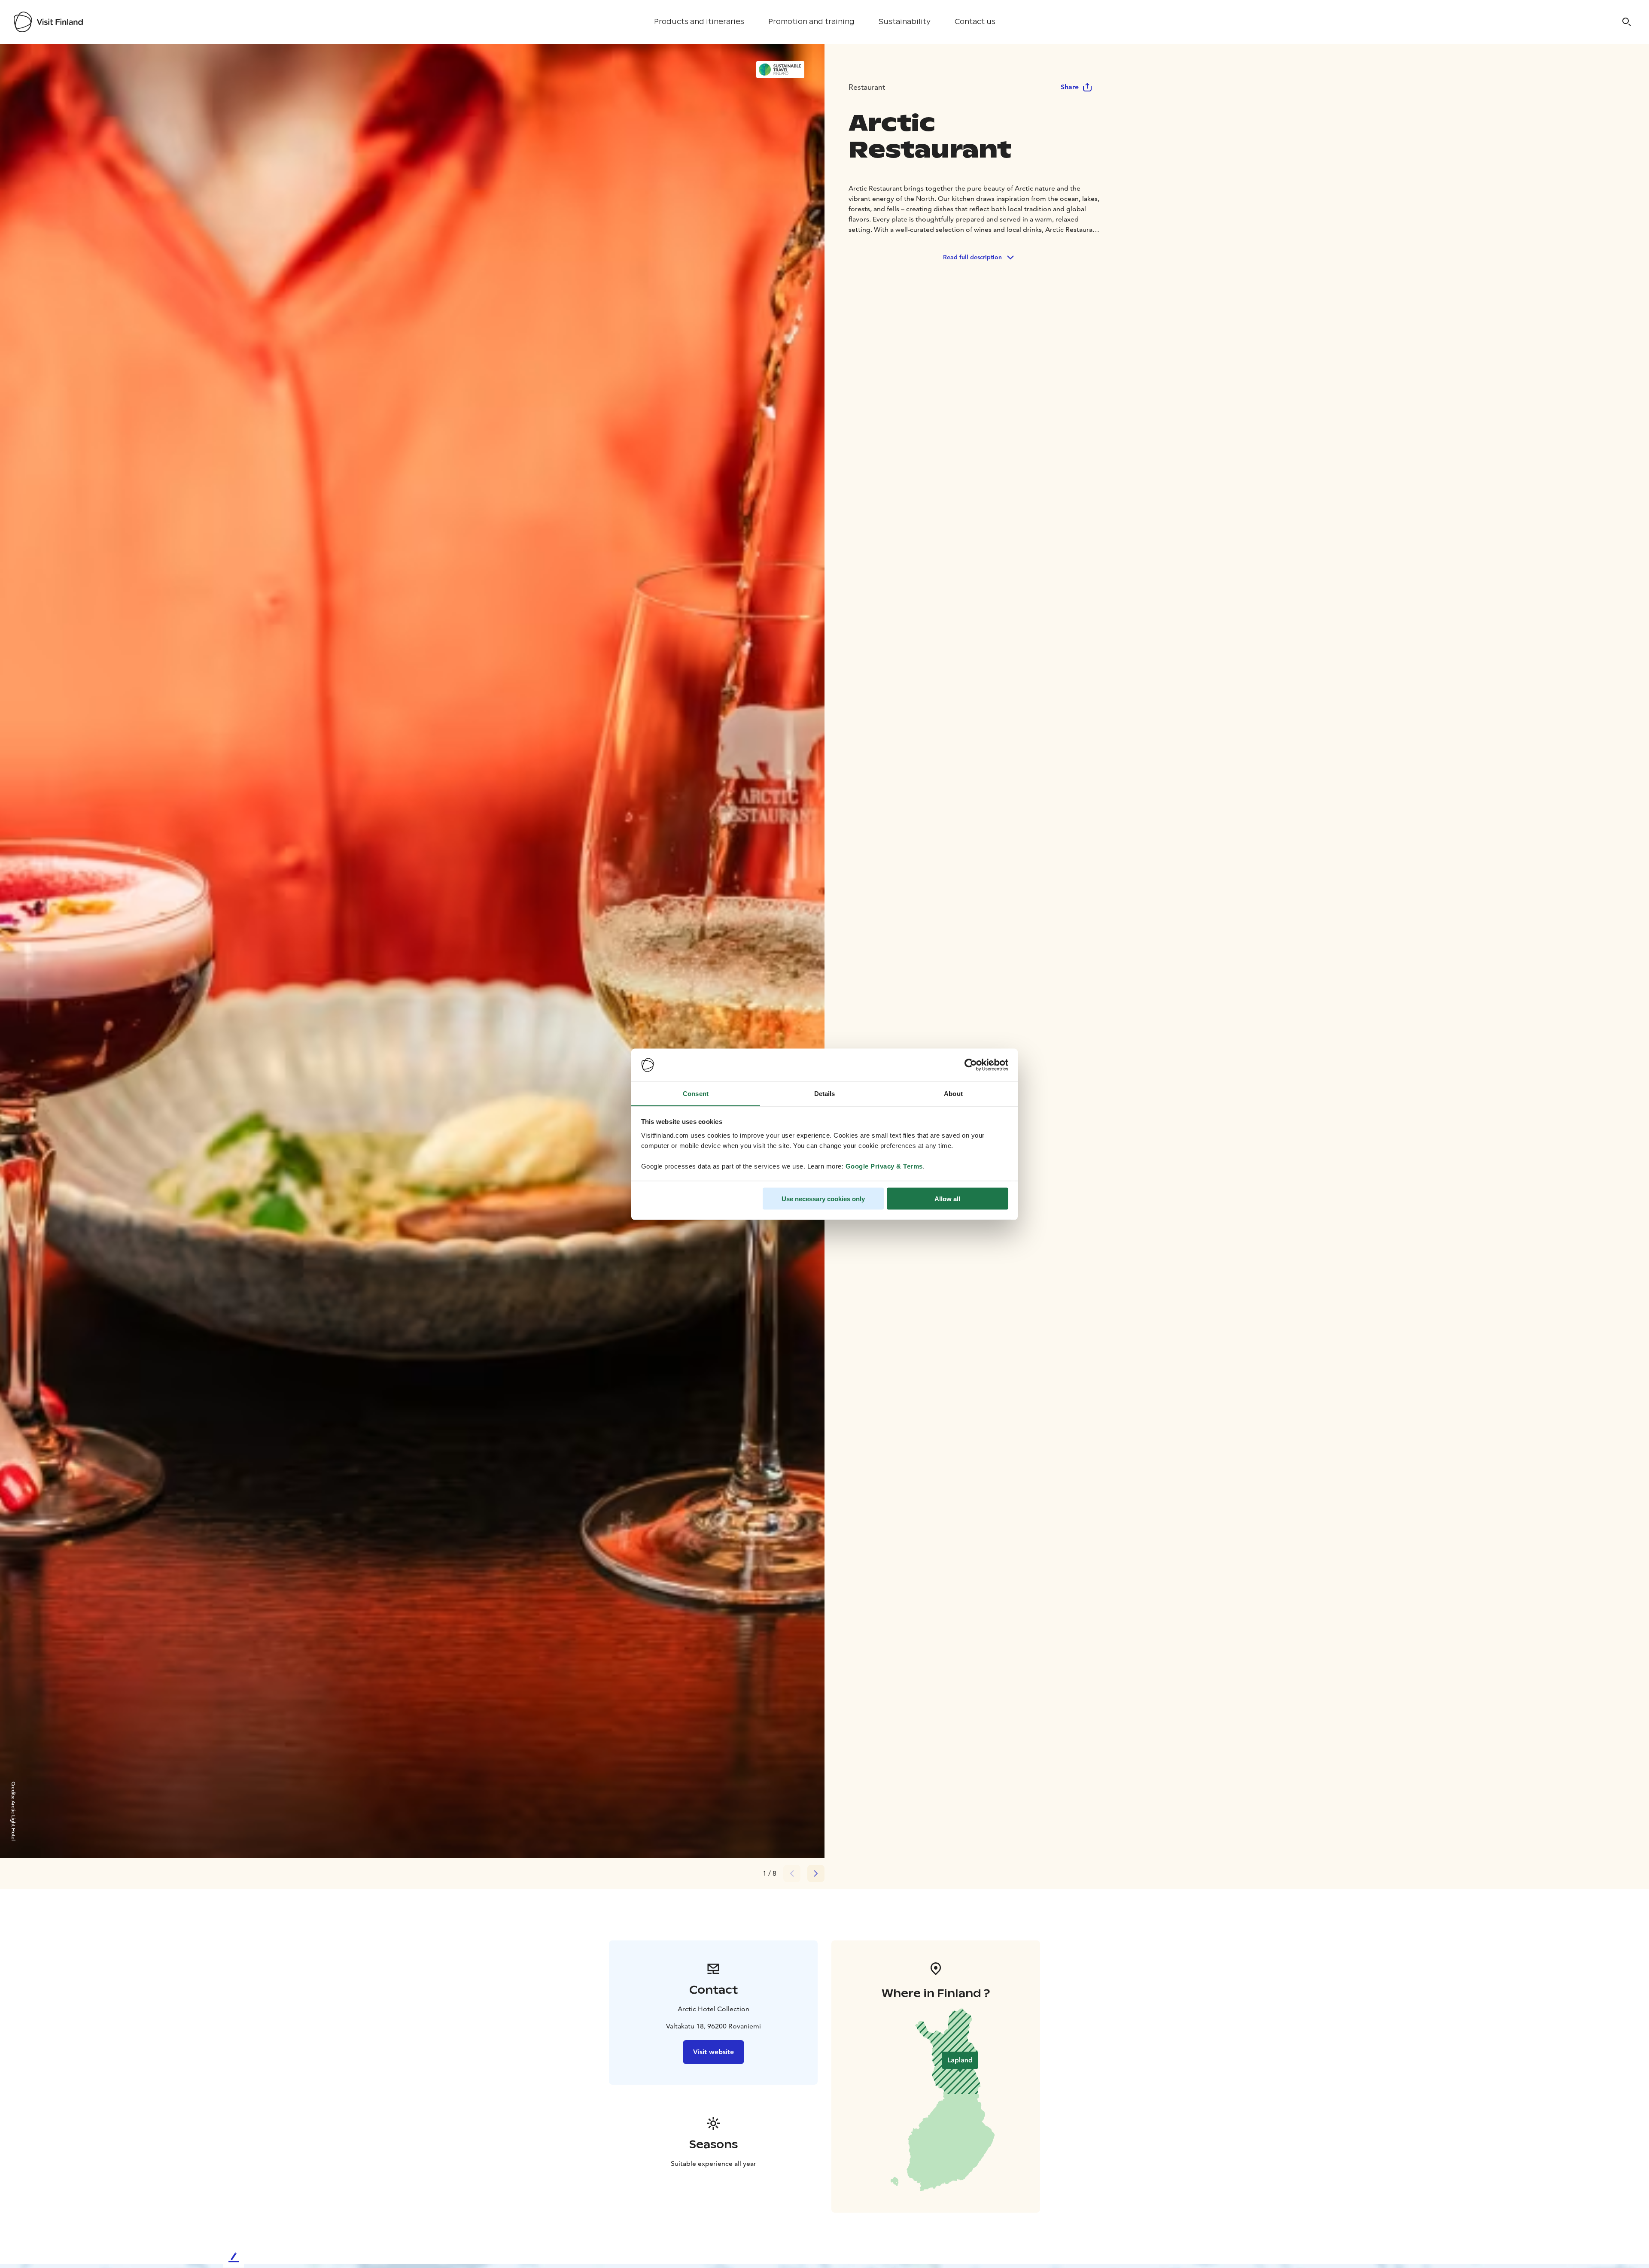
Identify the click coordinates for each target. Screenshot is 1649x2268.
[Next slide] (816, 1873)
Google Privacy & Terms (884, 1166)
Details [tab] (825, 1093)
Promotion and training (811, 22)
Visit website (713, 2052)
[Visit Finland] (48, 22)
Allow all (947, 1198)
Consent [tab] (696, 1093)
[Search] (1627, 22)
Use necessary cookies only (823, 1198)
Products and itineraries (699, 22)
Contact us (975, 22)
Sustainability (905, 22)
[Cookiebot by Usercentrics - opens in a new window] (971, 1065)
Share (1070, 87)
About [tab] (953, 1093)
